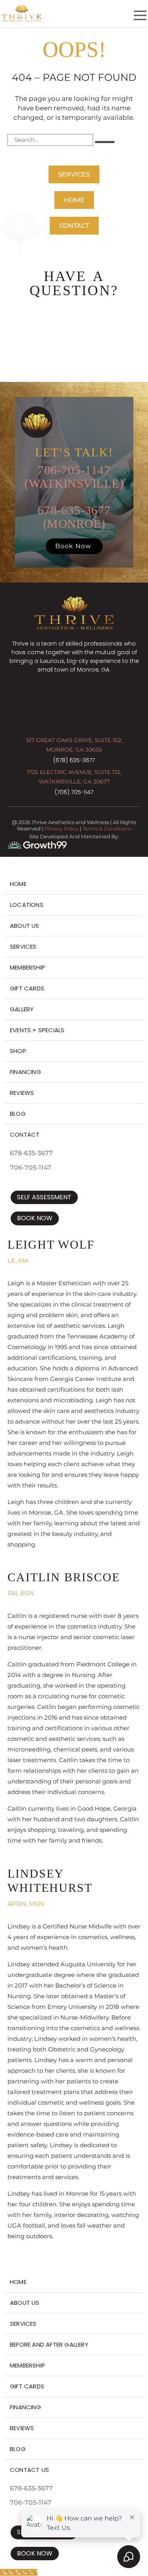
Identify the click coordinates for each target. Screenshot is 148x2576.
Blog (18, 1114)
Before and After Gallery (49, 2344)
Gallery (22, 1009)
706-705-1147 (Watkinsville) (74, 477)
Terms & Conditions (107, 828)
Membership (27, 967)
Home (18, 884)
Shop (18, 1051)
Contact (25, 1134)
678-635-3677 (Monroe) (74, 517)
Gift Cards (27, 988)
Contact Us (29, 2470)
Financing (25, 1072)
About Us (25, 926)
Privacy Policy (62, 828)
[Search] (105, 142)
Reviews (22, 1093)
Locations (27, 905)
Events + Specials (37, 1030)
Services (23, 946)
